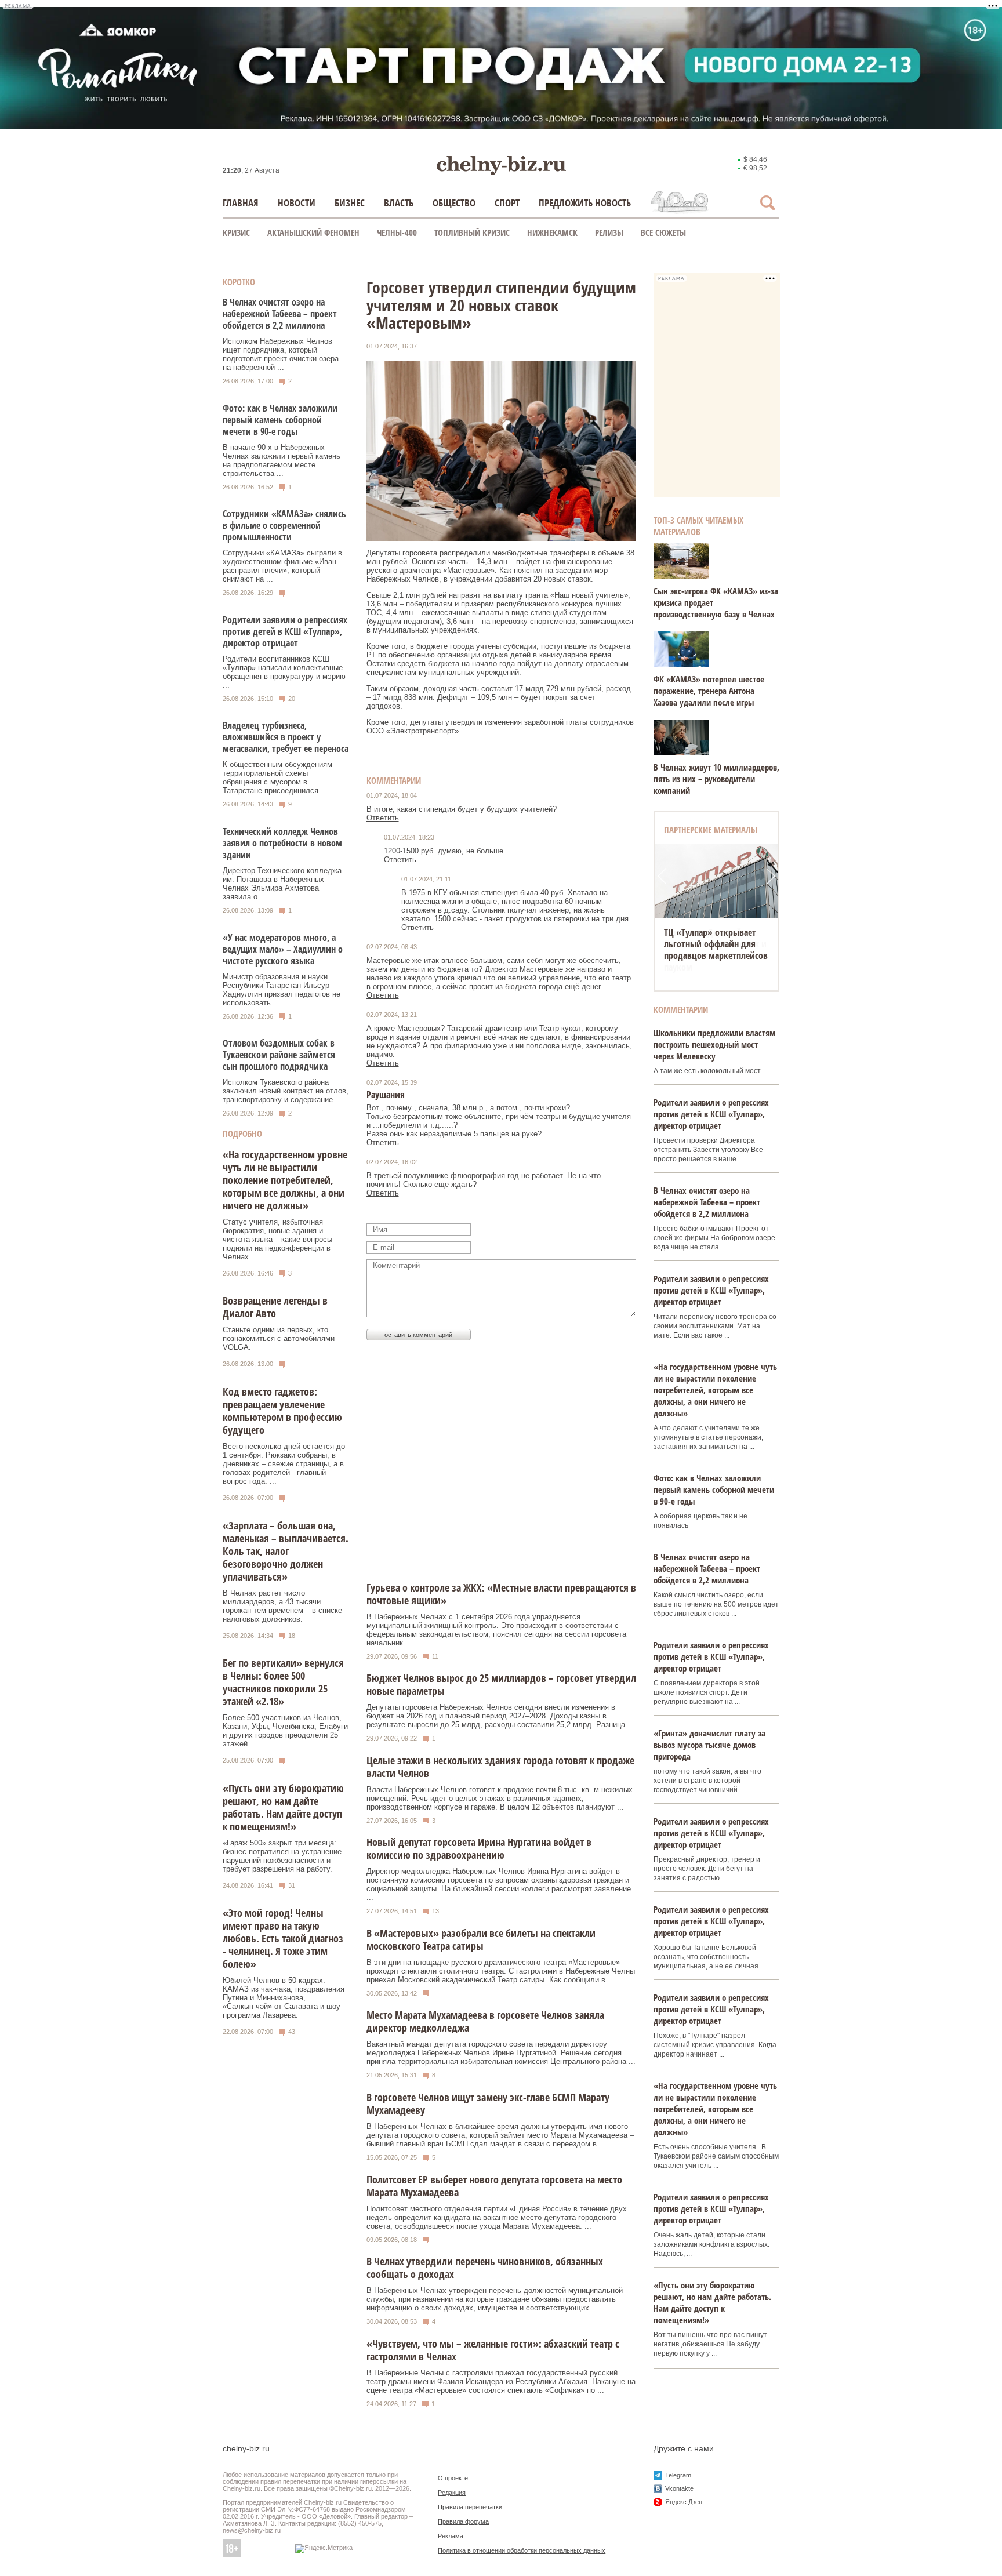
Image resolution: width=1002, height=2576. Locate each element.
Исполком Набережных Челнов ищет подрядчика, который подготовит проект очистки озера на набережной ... (281, 354)
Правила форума (463, 2521)
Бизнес (350, 203)
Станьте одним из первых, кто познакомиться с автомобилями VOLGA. (279, 1338)
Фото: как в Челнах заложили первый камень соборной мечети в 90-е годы (280, 420)
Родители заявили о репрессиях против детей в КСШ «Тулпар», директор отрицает (285, 631)
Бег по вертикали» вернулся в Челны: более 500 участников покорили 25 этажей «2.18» (283, 1682)
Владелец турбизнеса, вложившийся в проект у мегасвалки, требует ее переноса (286, 737)
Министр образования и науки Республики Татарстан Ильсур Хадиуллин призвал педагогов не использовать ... (282, 990)
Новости (297, 203)
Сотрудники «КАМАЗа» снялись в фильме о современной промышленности (284, 525)
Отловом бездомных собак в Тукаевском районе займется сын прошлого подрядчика (279, 1055)
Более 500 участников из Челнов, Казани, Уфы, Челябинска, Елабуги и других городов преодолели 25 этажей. (285, 1731)
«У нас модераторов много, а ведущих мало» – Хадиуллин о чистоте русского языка (283, 949)
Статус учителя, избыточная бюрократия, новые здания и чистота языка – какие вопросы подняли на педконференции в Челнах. (277, 1239)
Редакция (452, 2493)
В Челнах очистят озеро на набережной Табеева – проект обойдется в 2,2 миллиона (280, 314)
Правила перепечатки (470, 2507)
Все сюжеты (663, 232)
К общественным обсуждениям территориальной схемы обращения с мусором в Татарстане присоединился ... (277, 777)
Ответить (383, 818)
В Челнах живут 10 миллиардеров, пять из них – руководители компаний (716, 779)
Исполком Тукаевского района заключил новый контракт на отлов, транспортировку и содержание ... (286, 1091)
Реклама (451, 2536)
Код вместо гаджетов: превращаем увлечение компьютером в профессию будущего (282, 1411)
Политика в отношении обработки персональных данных (522, 2550)
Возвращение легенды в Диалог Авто (275, 1307)
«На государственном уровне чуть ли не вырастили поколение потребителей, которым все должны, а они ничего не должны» (285, 1180)
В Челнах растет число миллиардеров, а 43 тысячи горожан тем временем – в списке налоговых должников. (282, 1606)
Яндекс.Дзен (684, 2502)
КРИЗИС (236, 232)
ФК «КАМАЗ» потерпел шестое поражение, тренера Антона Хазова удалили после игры (709, 691)
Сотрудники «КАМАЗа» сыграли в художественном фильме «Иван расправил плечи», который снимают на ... (282, 566)
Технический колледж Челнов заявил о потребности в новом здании (282, 843)
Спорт (507, 203)
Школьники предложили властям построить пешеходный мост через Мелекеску (714, 1044)
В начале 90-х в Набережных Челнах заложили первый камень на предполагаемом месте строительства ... (282, 460)
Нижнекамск (552, 232)
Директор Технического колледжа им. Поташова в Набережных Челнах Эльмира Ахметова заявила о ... (282, 884)
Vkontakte (679, 2488)
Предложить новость (585, 203)
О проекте (453, 2478)
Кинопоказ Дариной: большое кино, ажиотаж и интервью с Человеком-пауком (715, 950)
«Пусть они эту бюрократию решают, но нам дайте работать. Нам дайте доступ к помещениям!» (283, 1807)
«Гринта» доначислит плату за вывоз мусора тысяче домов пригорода (709, 1745)
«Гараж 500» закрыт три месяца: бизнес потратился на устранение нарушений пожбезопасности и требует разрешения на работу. (282, 1856)
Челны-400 (397, 232)
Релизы (609, 232)
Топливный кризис (472, 232)
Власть (399, 203)
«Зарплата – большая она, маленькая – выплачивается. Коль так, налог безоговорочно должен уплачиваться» (286, 1551)
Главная (241, 203)
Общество (454, 203)
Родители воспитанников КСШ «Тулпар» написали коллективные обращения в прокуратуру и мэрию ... (284, 672)
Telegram (678, 2475)
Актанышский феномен (313, 232)
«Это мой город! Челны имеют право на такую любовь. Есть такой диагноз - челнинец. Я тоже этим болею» (283, 1938)
